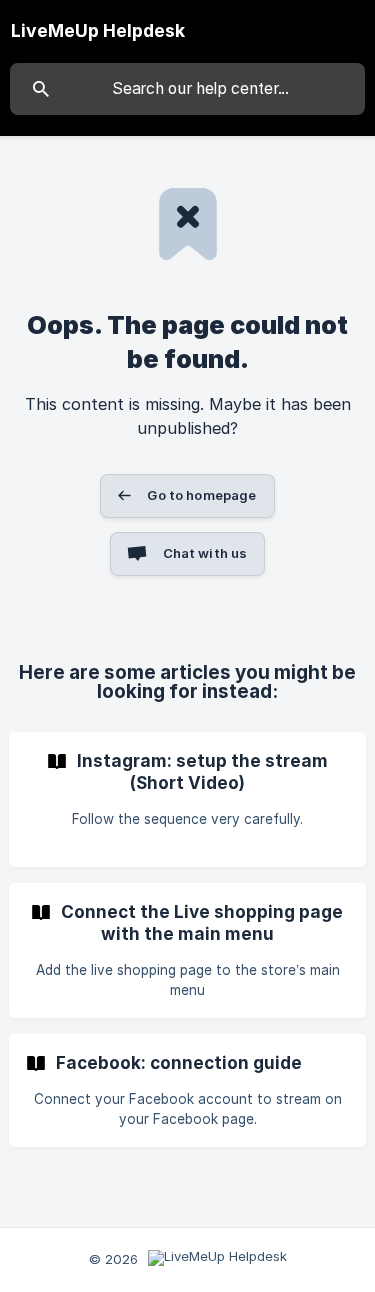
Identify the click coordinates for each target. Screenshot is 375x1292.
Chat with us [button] (205, 553)
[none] (98, 31)
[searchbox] (187, 89)
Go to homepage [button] (201, 495)
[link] (187, 799)
